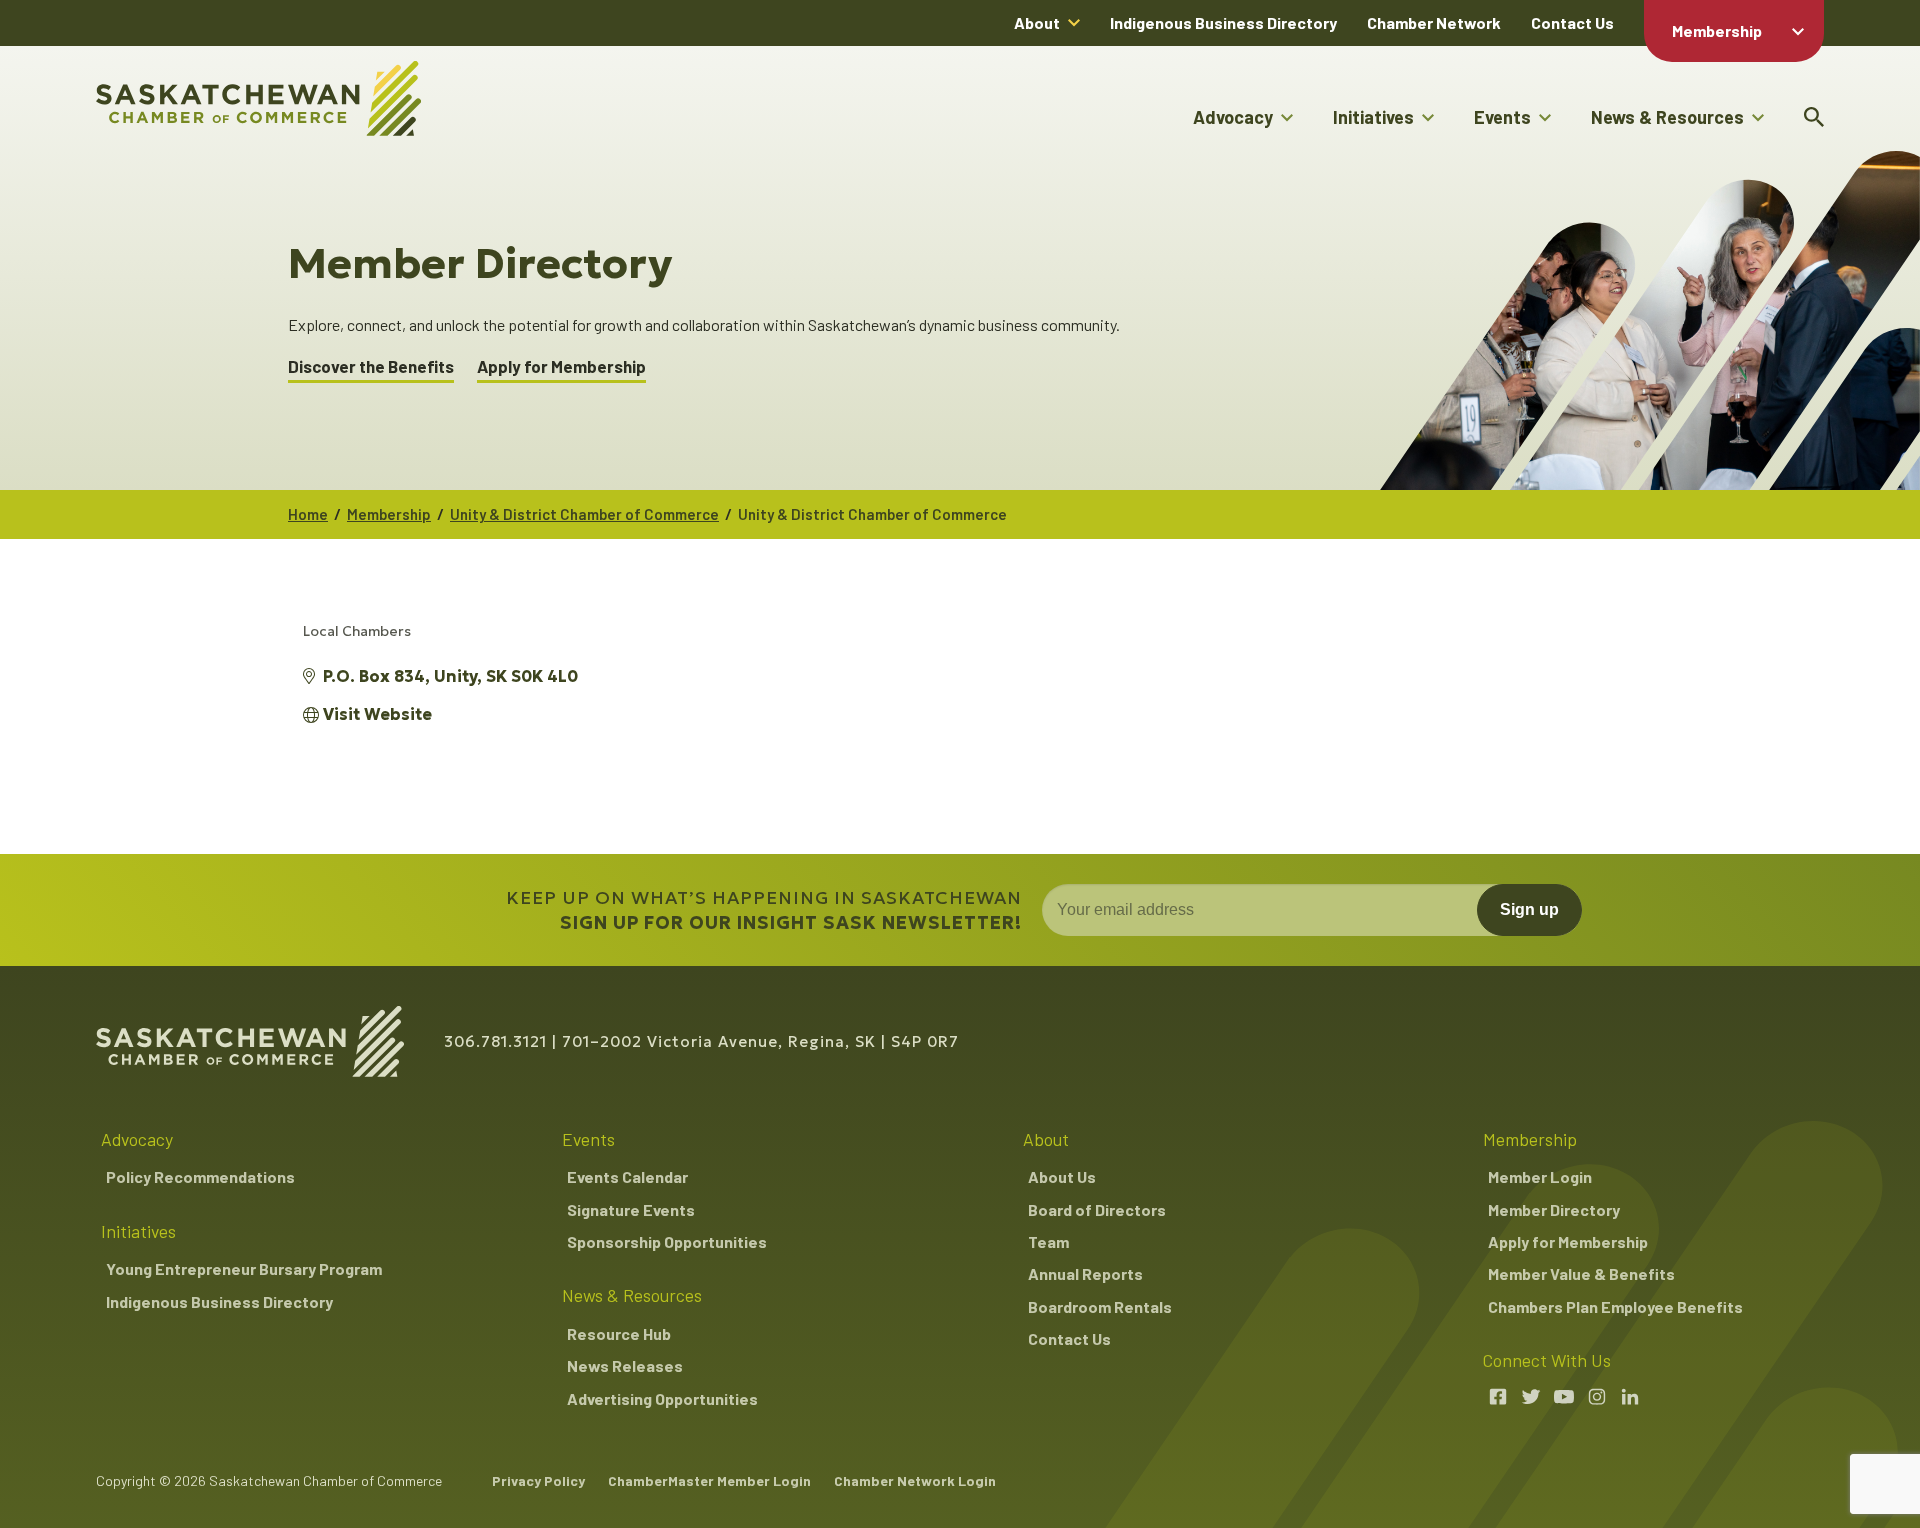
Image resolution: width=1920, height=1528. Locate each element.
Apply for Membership (561, 366)
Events (1502, 117)
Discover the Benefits (371, 366)
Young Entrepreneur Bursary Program (244, 1268)
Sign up (1529, 909)
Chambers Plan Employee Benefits (1615, 1306)
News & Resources (1667, 117)
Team (1048, 1241)
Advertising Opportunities (662, 1398)
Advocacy (1233, 117)
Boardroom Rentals (1100, 1306)
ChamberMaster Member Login (709, 1480)
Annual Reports (1085, 1273)
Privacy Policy (538, 1480)
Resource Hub (619, 1333)
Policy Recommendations (200, 1176)
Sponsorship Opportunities (667, 1241)
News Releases (625, 1365)
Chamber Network (1434, 22)
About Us (1062, 1176)
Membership (1717, 30)
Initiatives (1373, 117)
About (1037, 22)
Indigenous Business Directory (1223, 22)
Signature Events (631, 1209)
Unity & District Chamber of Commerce (584, 514)
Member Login (1540, 1176)
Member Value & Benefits (1581, 1273)
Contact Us (1572, 22)
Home (308, 514)
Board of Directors (1097, 1209)
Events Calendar (627, 1176)
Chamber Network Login (915, 1480)
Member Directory (1554, 1209)
